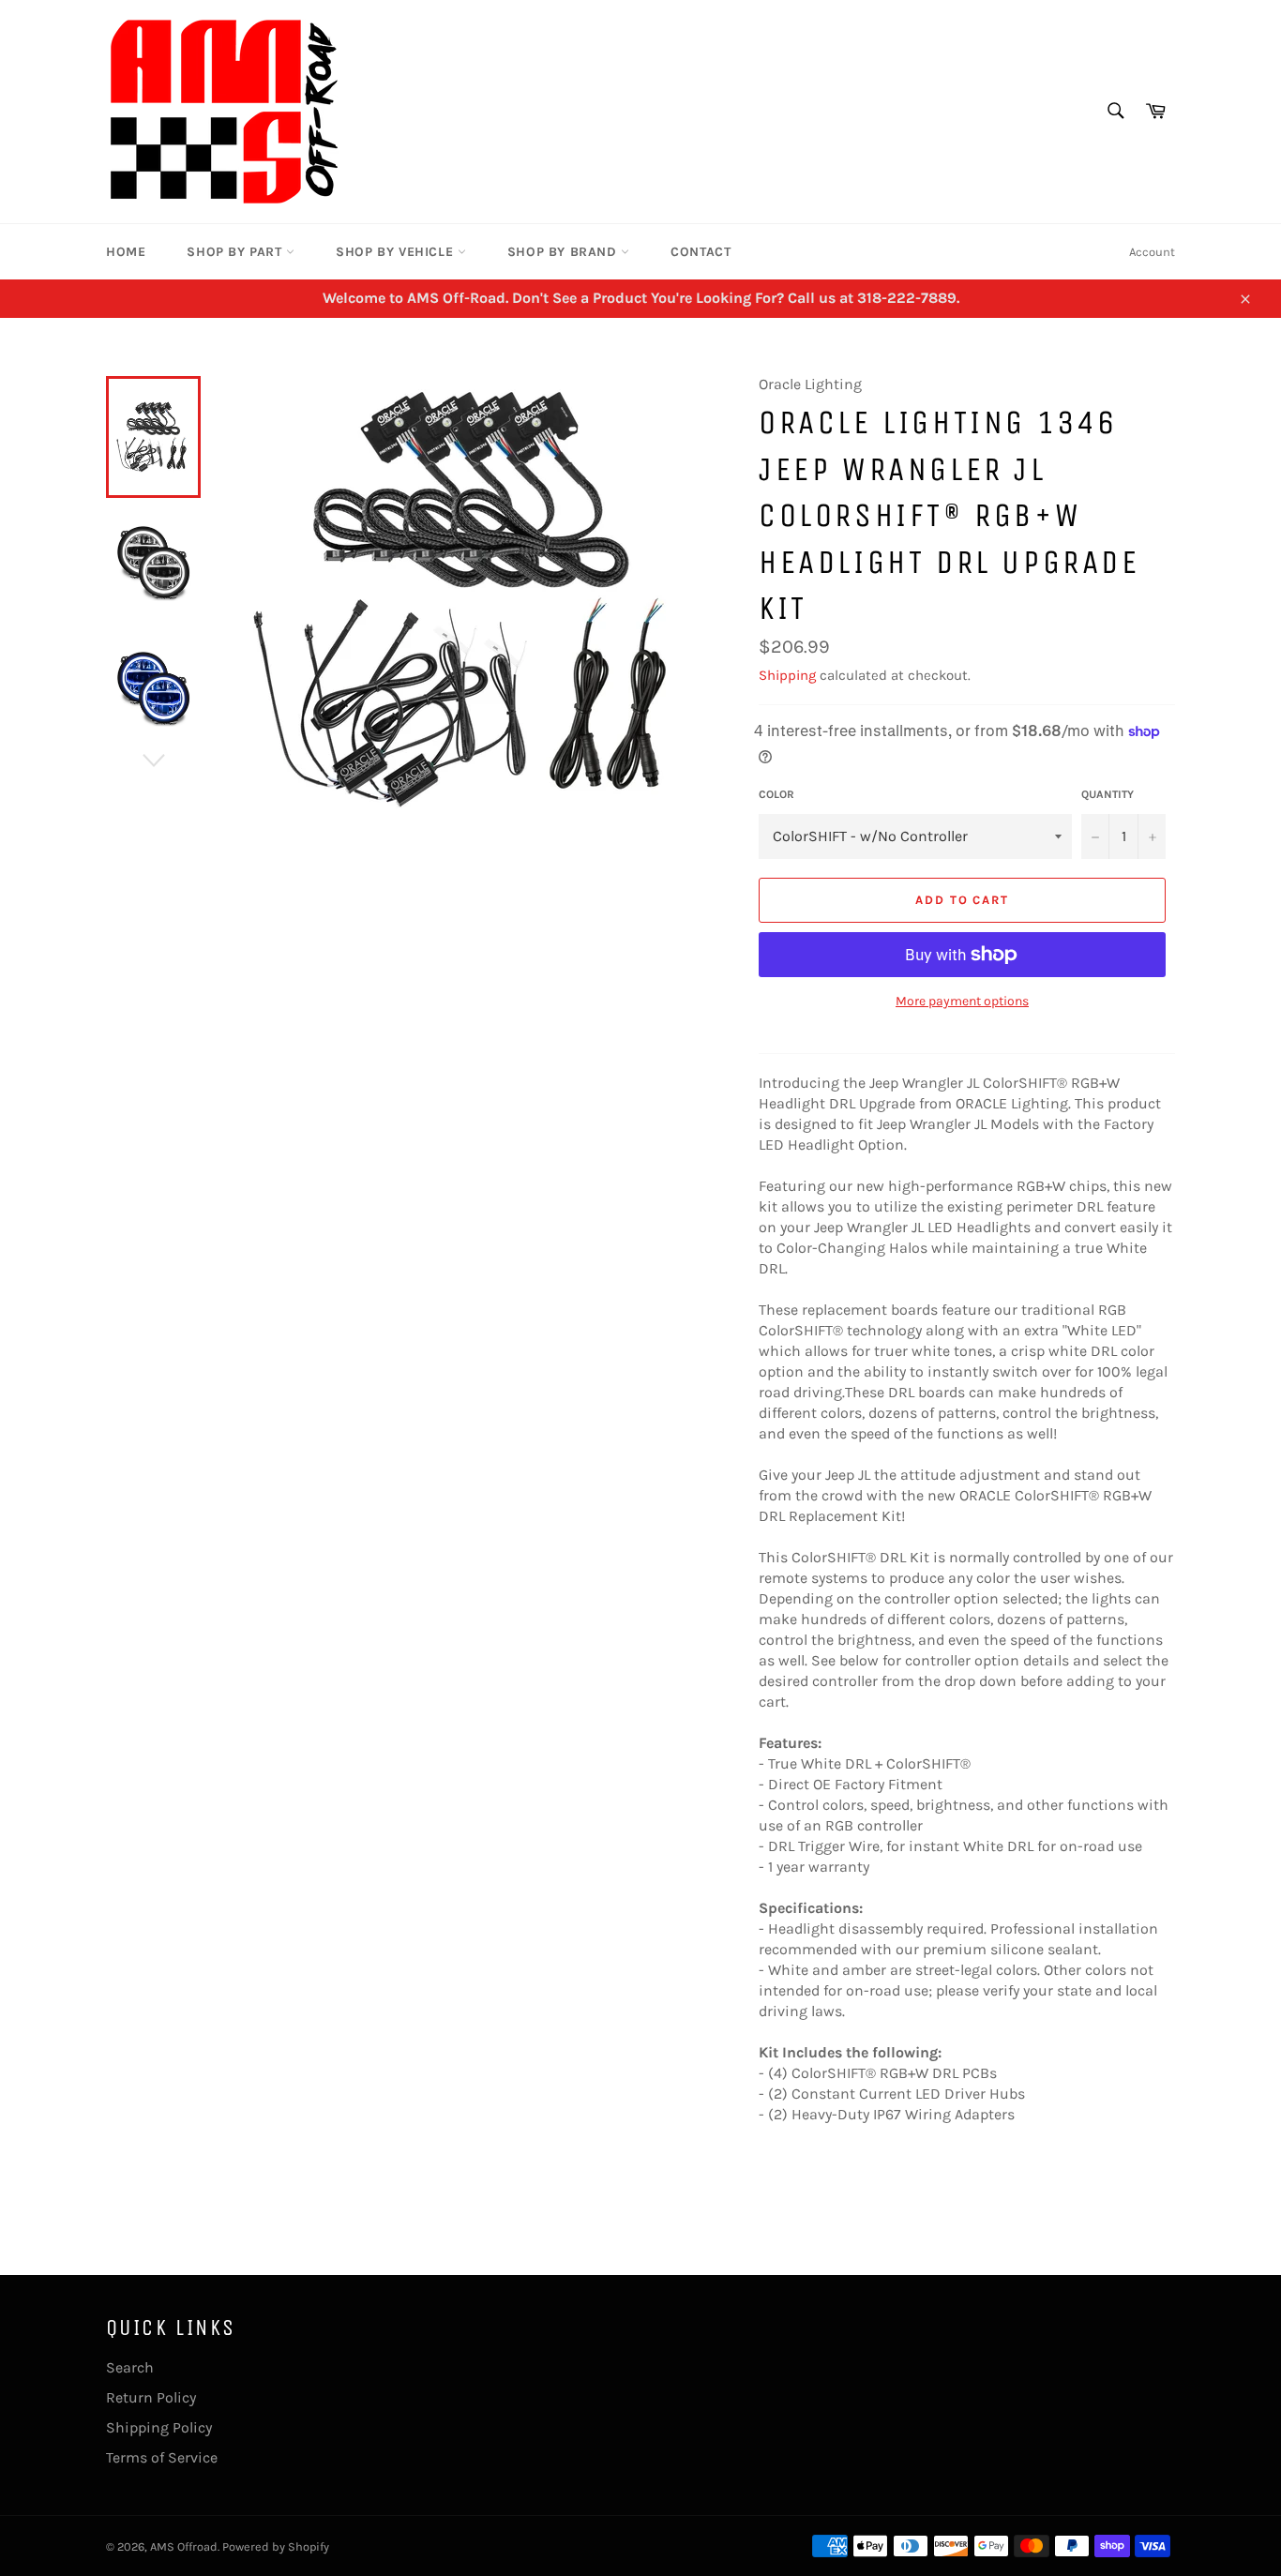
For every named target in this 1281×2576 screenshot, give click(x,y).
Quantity (1108, 794)
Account (1152, 252)
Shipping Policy (159, 2427)
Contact (701, 252)
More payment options (962, 1001)
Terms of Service (162, 2457)
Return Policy (151, 2397)
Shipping (787, 675)
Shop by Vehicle (397, 252)
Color (776, 794)
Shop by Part (236, 252)
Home (126, 252)
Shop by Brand (564, 252)
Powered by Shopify (276, 2546)
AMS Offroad (184, 2546)
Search (130, 2367)
